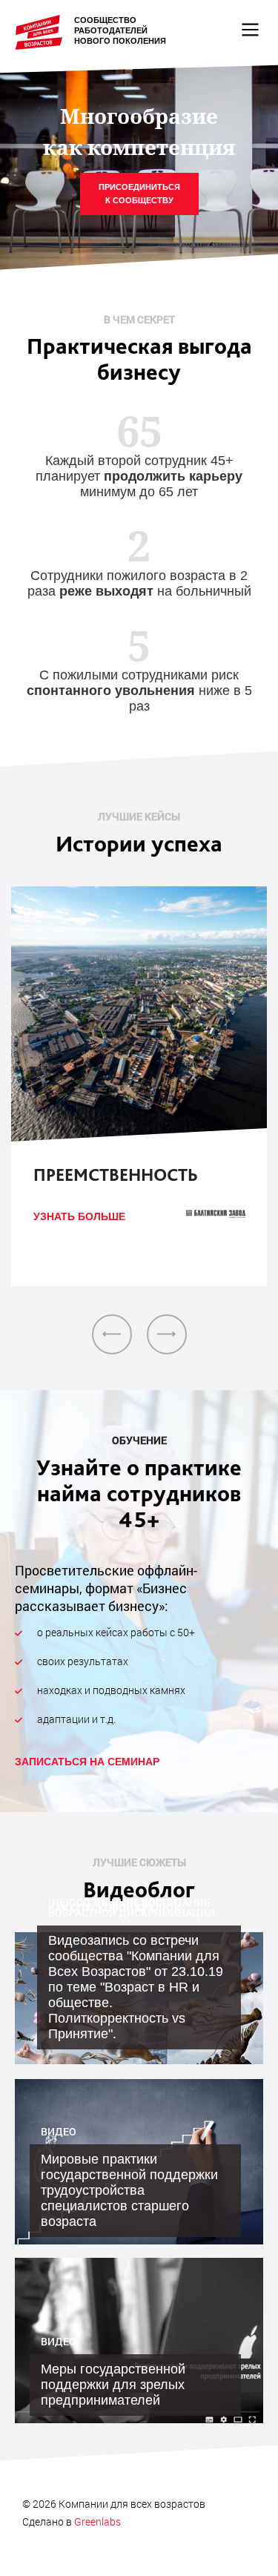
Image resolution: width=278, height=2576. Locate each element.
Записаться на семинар (87, 1762)
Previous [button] (112, 1334)
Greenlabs (97, 2521)
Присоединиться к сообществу (139, 194)
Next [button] (167, 1334)
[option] (139, 1086)
